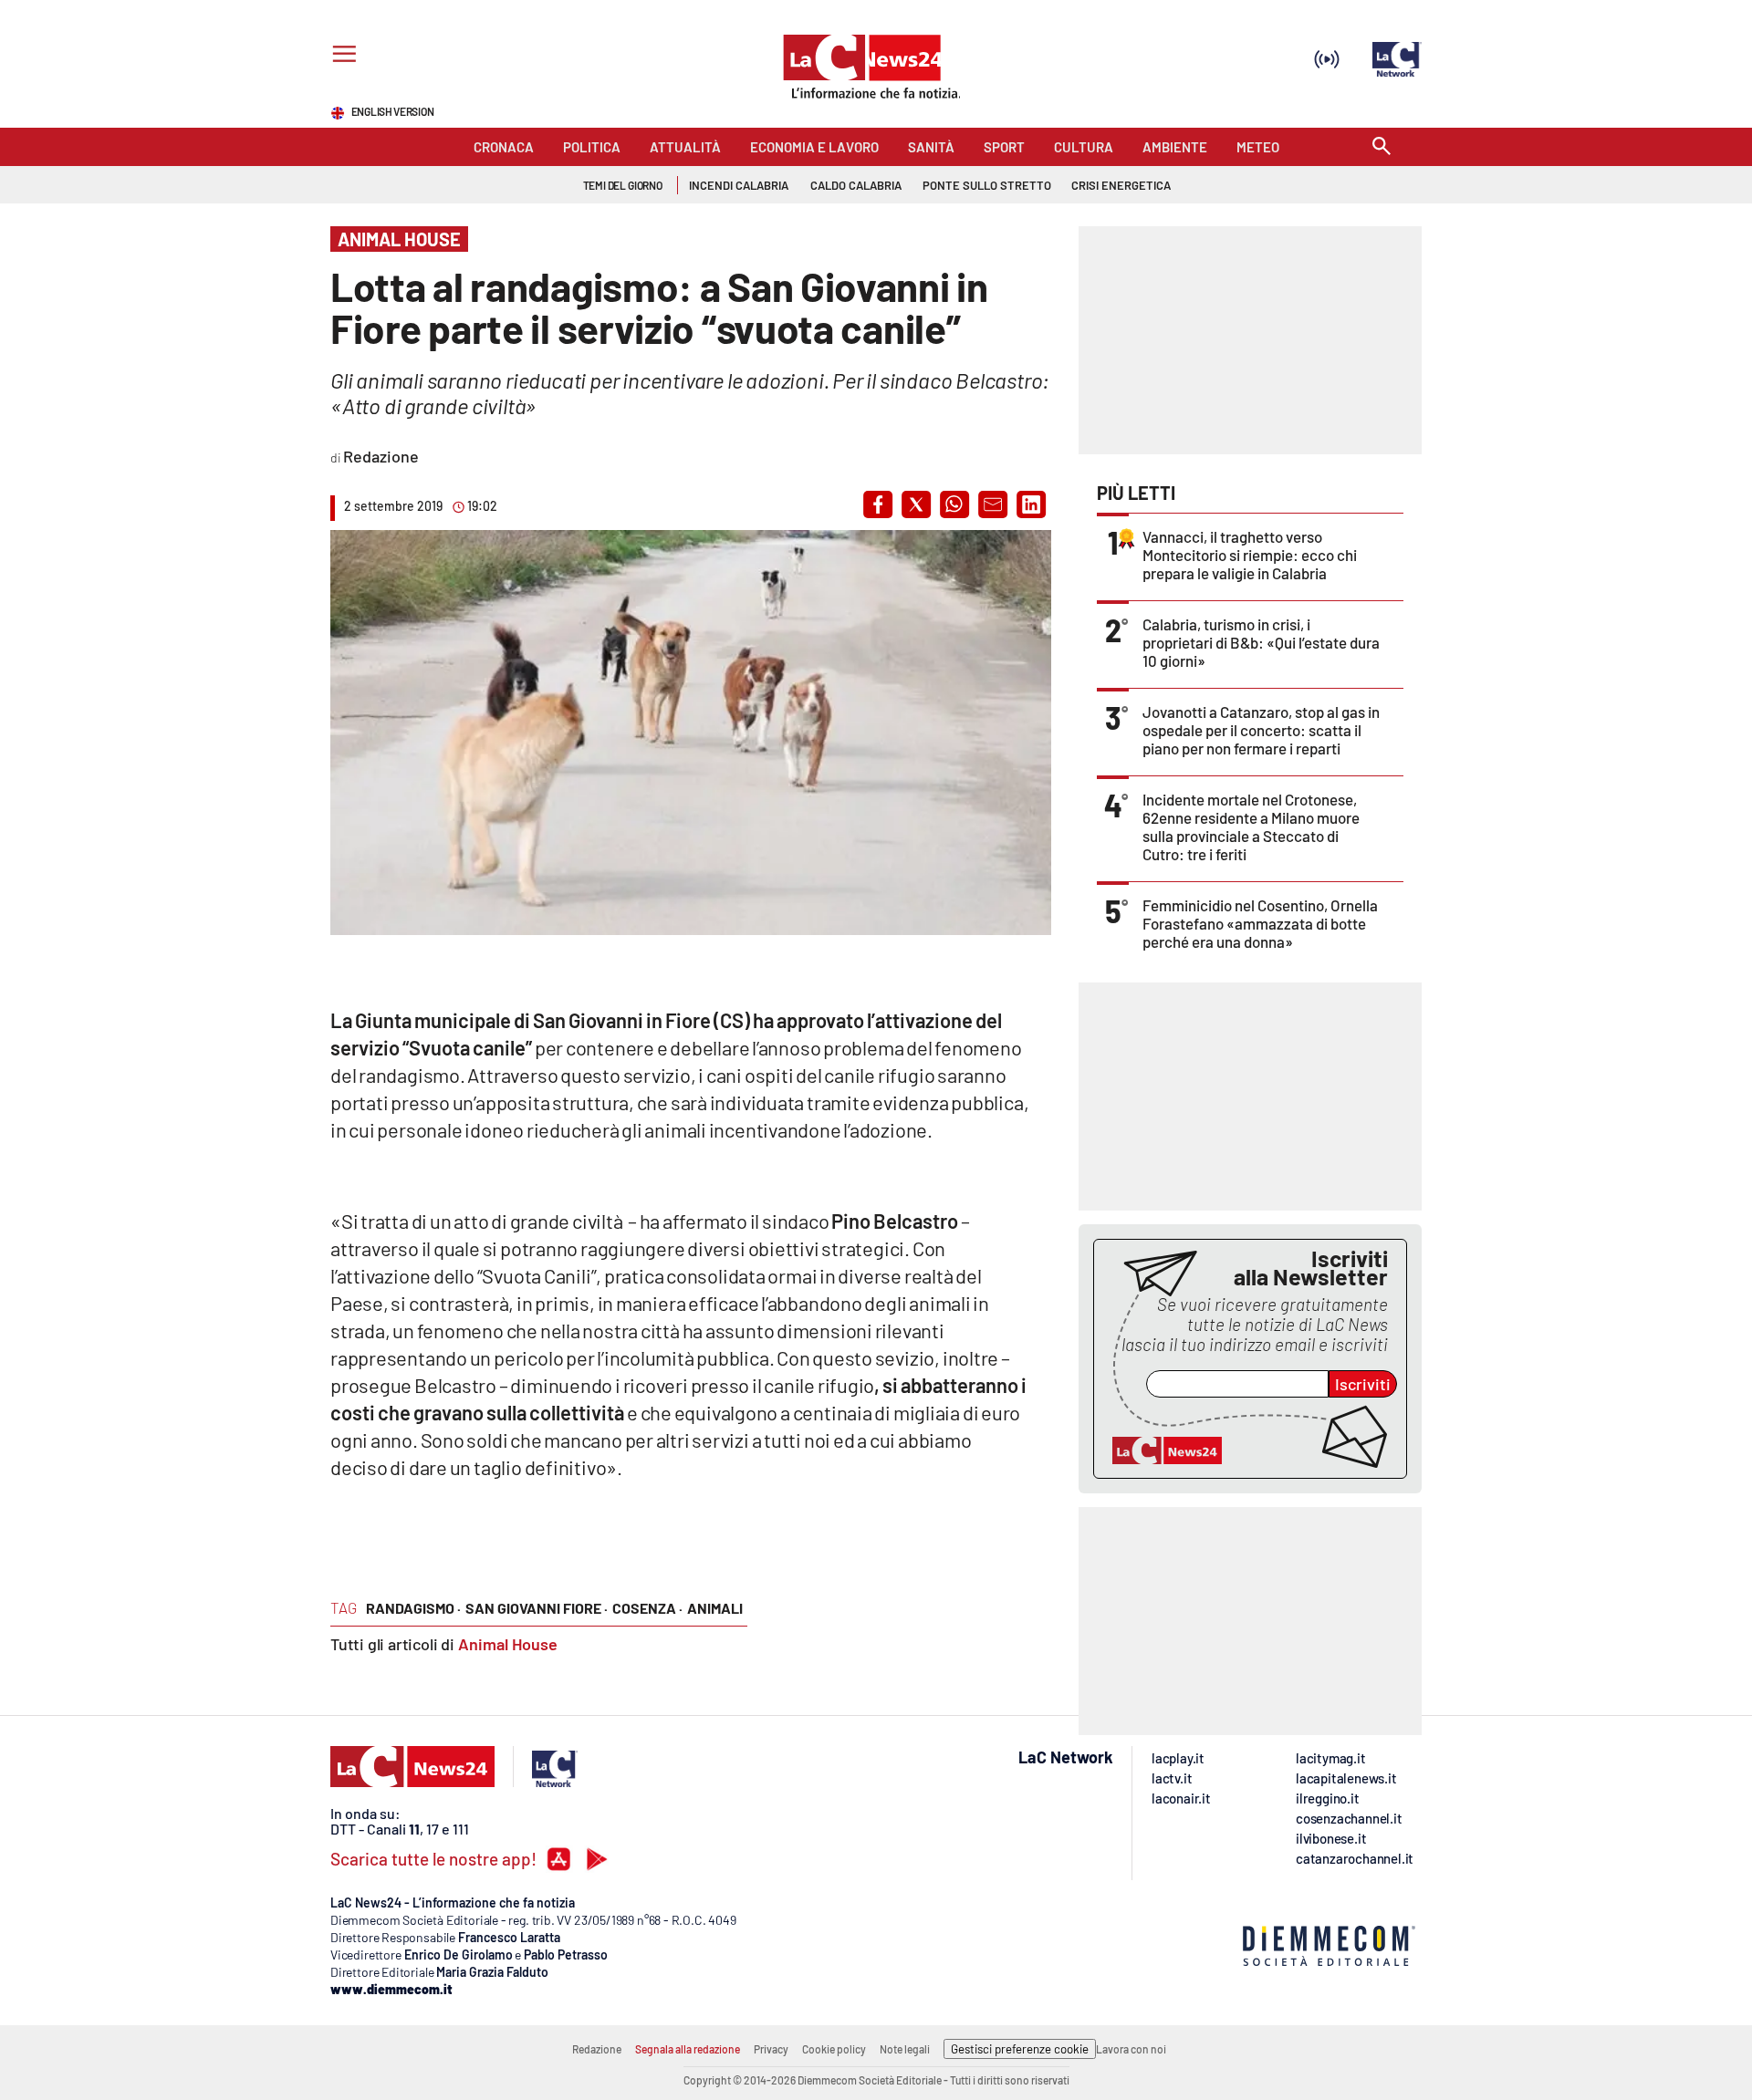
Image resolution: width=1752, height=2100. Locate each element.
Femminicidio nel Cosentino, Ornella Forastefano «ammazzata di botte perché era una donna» (1260, 923)
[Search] (1382, 147)
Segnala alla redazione (688, 2049)
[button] (878, 504)
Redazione (597, 2049)
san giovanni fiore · (537, 1608)
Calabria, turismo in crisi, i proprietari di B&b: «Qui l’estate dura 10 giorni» (1261, 642)
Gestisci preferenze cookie (1020, 2049)
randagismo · (413, 1608)
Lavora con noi (1131, 2049)
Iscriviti (1363, 1384)
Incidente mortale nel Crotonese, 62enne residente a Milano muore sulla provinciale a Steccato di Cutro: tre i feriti (1251, 826)
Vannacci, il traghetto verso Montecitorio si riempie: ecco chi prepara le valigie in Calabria (1250, 555)
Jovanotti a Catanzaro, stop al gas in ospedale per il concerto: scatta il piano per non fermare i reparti (1261, 730)
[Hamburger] (341, 56)
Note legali (905, 2049)
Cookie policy (834, 2049)
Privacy (771, 2049)
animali (715, 1608)
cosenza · (647, 1608)
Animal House (508, 1644)
